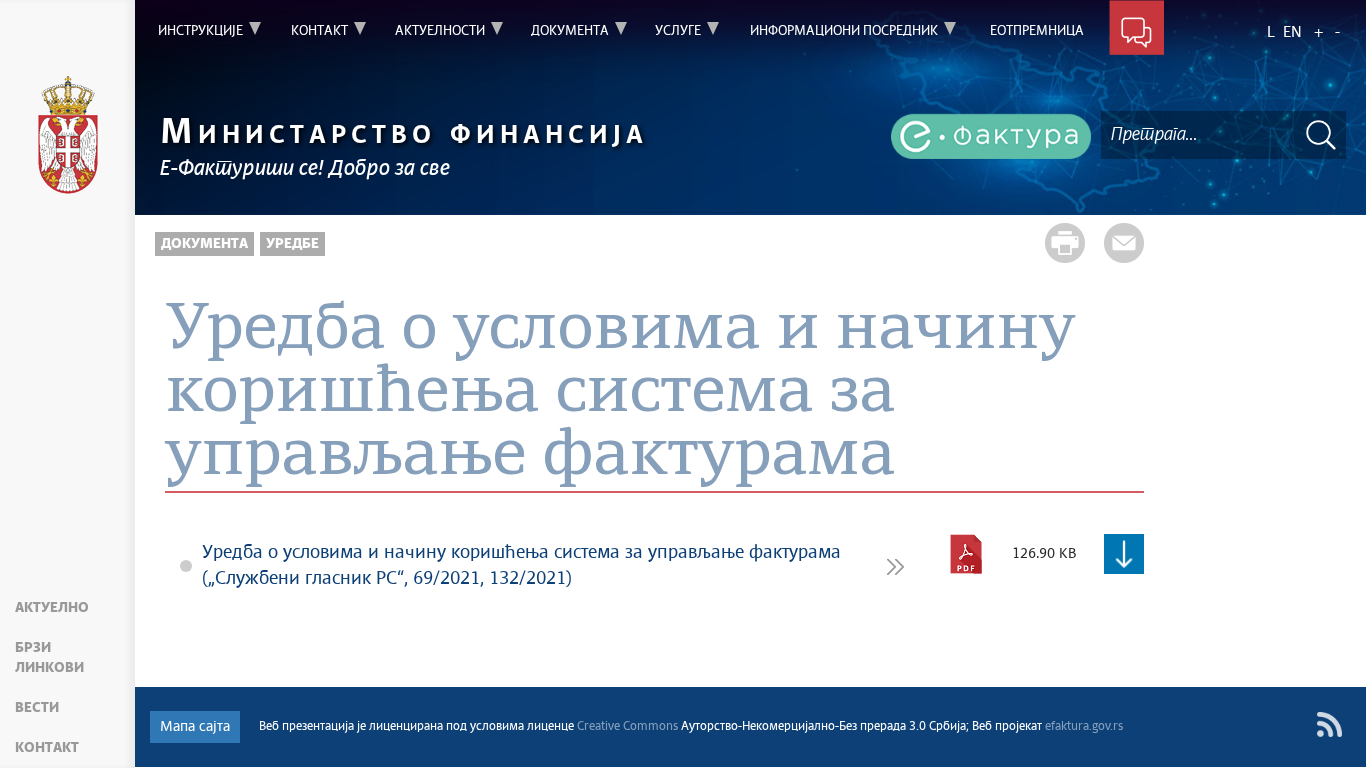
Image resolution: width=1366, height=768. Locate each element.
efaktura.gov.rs (1084, 727)
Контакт (47, 748)
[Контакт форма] (1136, 32)
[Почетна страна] (68, 135)
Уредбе (292, 244)
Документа (204, 244)
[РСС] (1329, 724)
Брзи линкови (49, 658)
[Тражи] (1321, 134)
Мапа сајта (195, 727)
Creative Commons (627, 727)
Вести (37, 708)
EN (1292, 32)
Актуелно (52, 608)
